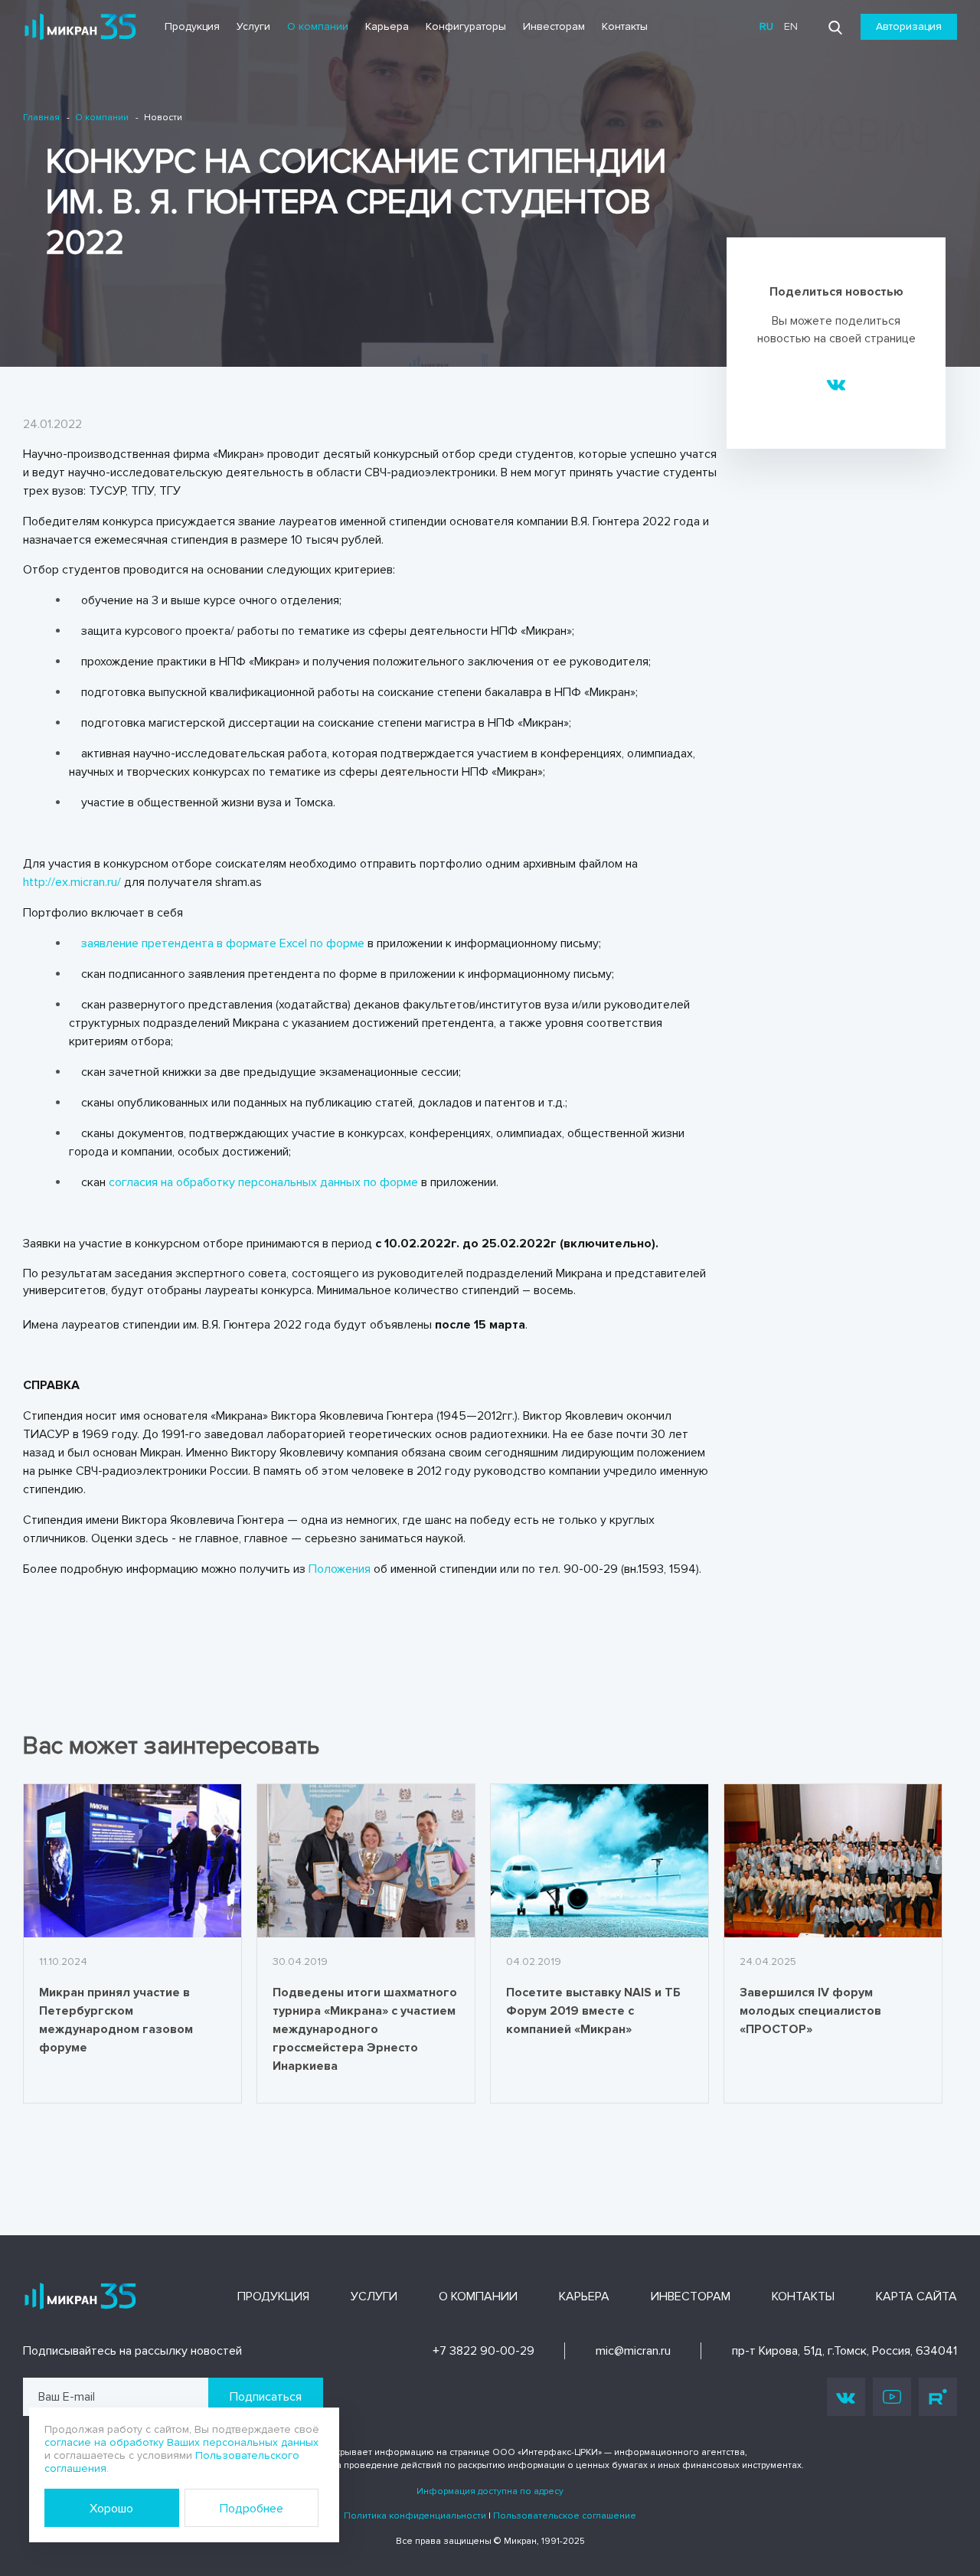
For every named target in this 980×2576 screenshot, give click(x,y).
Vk (846, 2397)
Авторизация (909, 26)
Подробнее (252, 2509)
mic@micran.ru (633, 2351)
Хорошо (111, 2509)
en (791, 26)
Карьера (387, 26)
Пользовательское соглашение (565, 2516)
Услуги (253, 26)
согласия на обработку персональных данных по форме (263, 1182)
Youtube (892, 2397)
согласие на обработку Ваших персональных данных (181, 2442)
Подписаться (266, 2397)
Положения (340, 1569)
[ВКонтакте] (836, 384)
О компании (318, 26)
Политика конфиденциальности (415, 2516)
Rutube (938, 2397)
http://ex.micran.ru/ (72, 882)
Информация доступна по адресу (490, 2491)
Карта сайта (916, 2296)
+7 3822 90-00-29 (483, 2351)
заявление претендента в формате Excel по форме (223, 943)
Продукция (192, 26)
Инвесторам (554, 26)
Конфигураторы (466, 26)
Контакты (625, 26)
